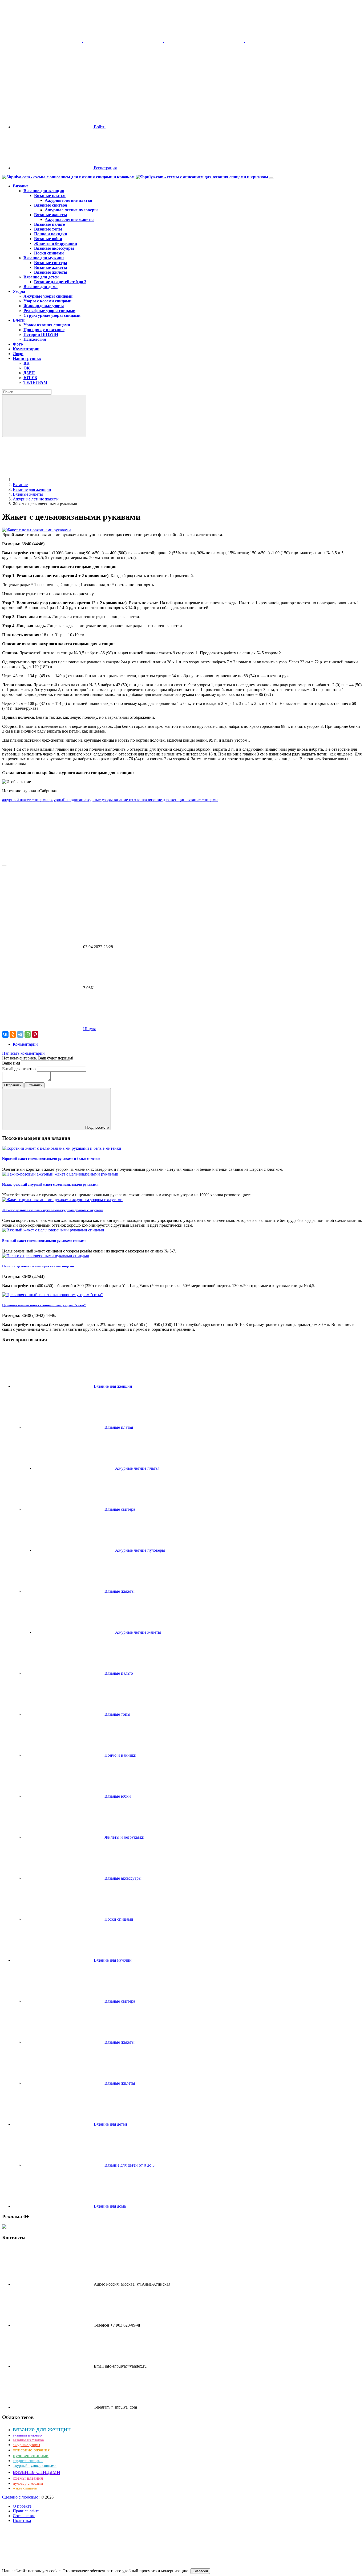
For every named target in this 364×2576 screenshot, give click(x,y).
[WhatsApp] (28, 1034)
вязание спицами (202, 800)
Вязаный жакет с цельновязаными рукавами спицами (44, 1241)
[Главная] (53, 480)
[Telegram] (20, 1034)
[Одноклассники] (13, 1034)
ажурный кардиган (67, 800)
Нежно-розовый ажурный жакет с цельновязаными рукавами (50, 1184)
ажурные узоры (99, 800)
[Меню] (271, 178)
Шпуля (89, 1029)
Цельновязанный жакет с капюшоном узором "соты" (44, 1305)
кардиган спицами (28, 2461)
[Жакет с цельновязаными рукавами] (37, 530)
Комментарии (25, 1044)
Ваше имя (12, 1063)
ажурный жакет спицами (25, 800)
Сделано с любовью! (21, 2497)
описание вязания (31, 2450)
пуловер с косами (28, 2483)
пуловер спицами (31, 2455)
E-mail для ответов (19, 1069)
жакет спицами (25, 2488)
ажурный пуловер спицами (35, 2466)
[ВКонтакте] (5, 1034)
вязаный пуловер (27, 2435)
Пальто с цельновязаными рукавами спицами (38, 1266)
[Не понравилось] (42, 906)
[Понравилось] (42, 860)
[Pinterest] (35, 1034)
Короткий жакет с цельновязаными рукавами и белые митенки (51, 1159)
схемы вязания (28, 2478)
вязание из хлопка (131, 800)
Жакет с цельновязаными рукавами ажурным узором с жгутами (53, 1210)
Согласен (200, 2571)
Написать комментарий (23, 1053)
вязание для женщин (167, 800)
